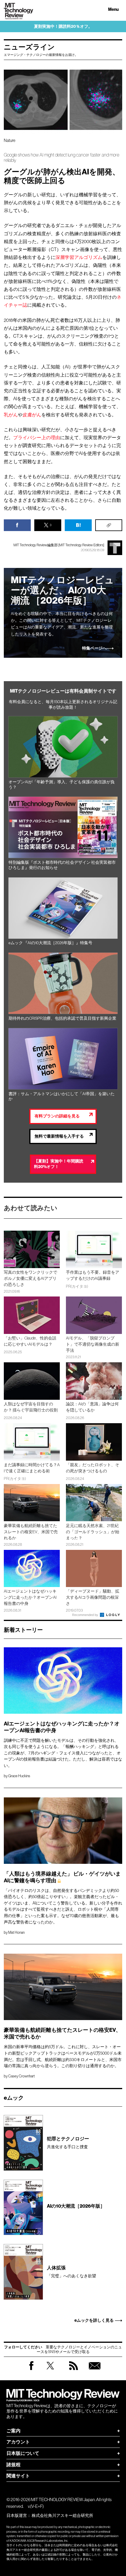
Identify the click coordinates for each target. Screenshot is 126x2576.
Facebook (31, 2370)
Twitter (50, 2371)
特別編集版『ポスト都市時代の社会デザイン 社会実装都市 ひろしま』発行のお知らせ (62, 865)
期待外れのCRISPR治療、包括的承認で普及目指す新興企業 (62, 1018)
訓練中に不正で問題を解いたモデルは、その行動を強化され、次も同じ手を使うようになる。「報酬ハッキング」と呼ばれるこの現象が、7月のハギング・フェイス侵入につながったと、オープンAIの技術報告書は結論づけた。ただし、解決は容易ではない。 (63, 1753)
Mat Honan (16, 1932)
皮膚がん (32, 415)
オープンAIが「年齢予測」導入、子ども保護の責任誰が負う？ (62, 785)
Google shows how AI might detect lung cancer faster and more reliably (62, 158)
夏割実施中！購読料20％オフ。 (63, 26)
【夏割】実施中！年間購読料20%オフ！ (59, 1164)
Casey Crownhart (22, 2076)
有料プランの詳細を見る (57, 1116)
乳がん (11, 415)
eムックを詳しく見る (94, 2321)
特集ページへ (94, 648)
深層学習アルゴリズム (79, 257)
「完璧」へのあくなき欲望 (71, 2272)
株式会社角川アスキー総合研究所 (62, 2515)
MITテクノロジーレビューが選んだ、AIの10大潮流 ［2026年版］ (62, 590)
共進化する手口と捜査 (68, 2143)
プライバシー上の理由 (37, 437)
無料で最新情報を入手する (59, 1136)
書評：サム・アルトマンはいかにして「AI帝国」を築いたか (62, 1096)
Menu (113, 10)
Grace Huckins (19, 1776)
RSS (74, 2371)
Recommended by (86, 1615)
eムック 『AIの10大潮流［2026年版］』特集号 (50, 943)
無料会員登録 (95, 2371)
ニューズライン (29, 47)
